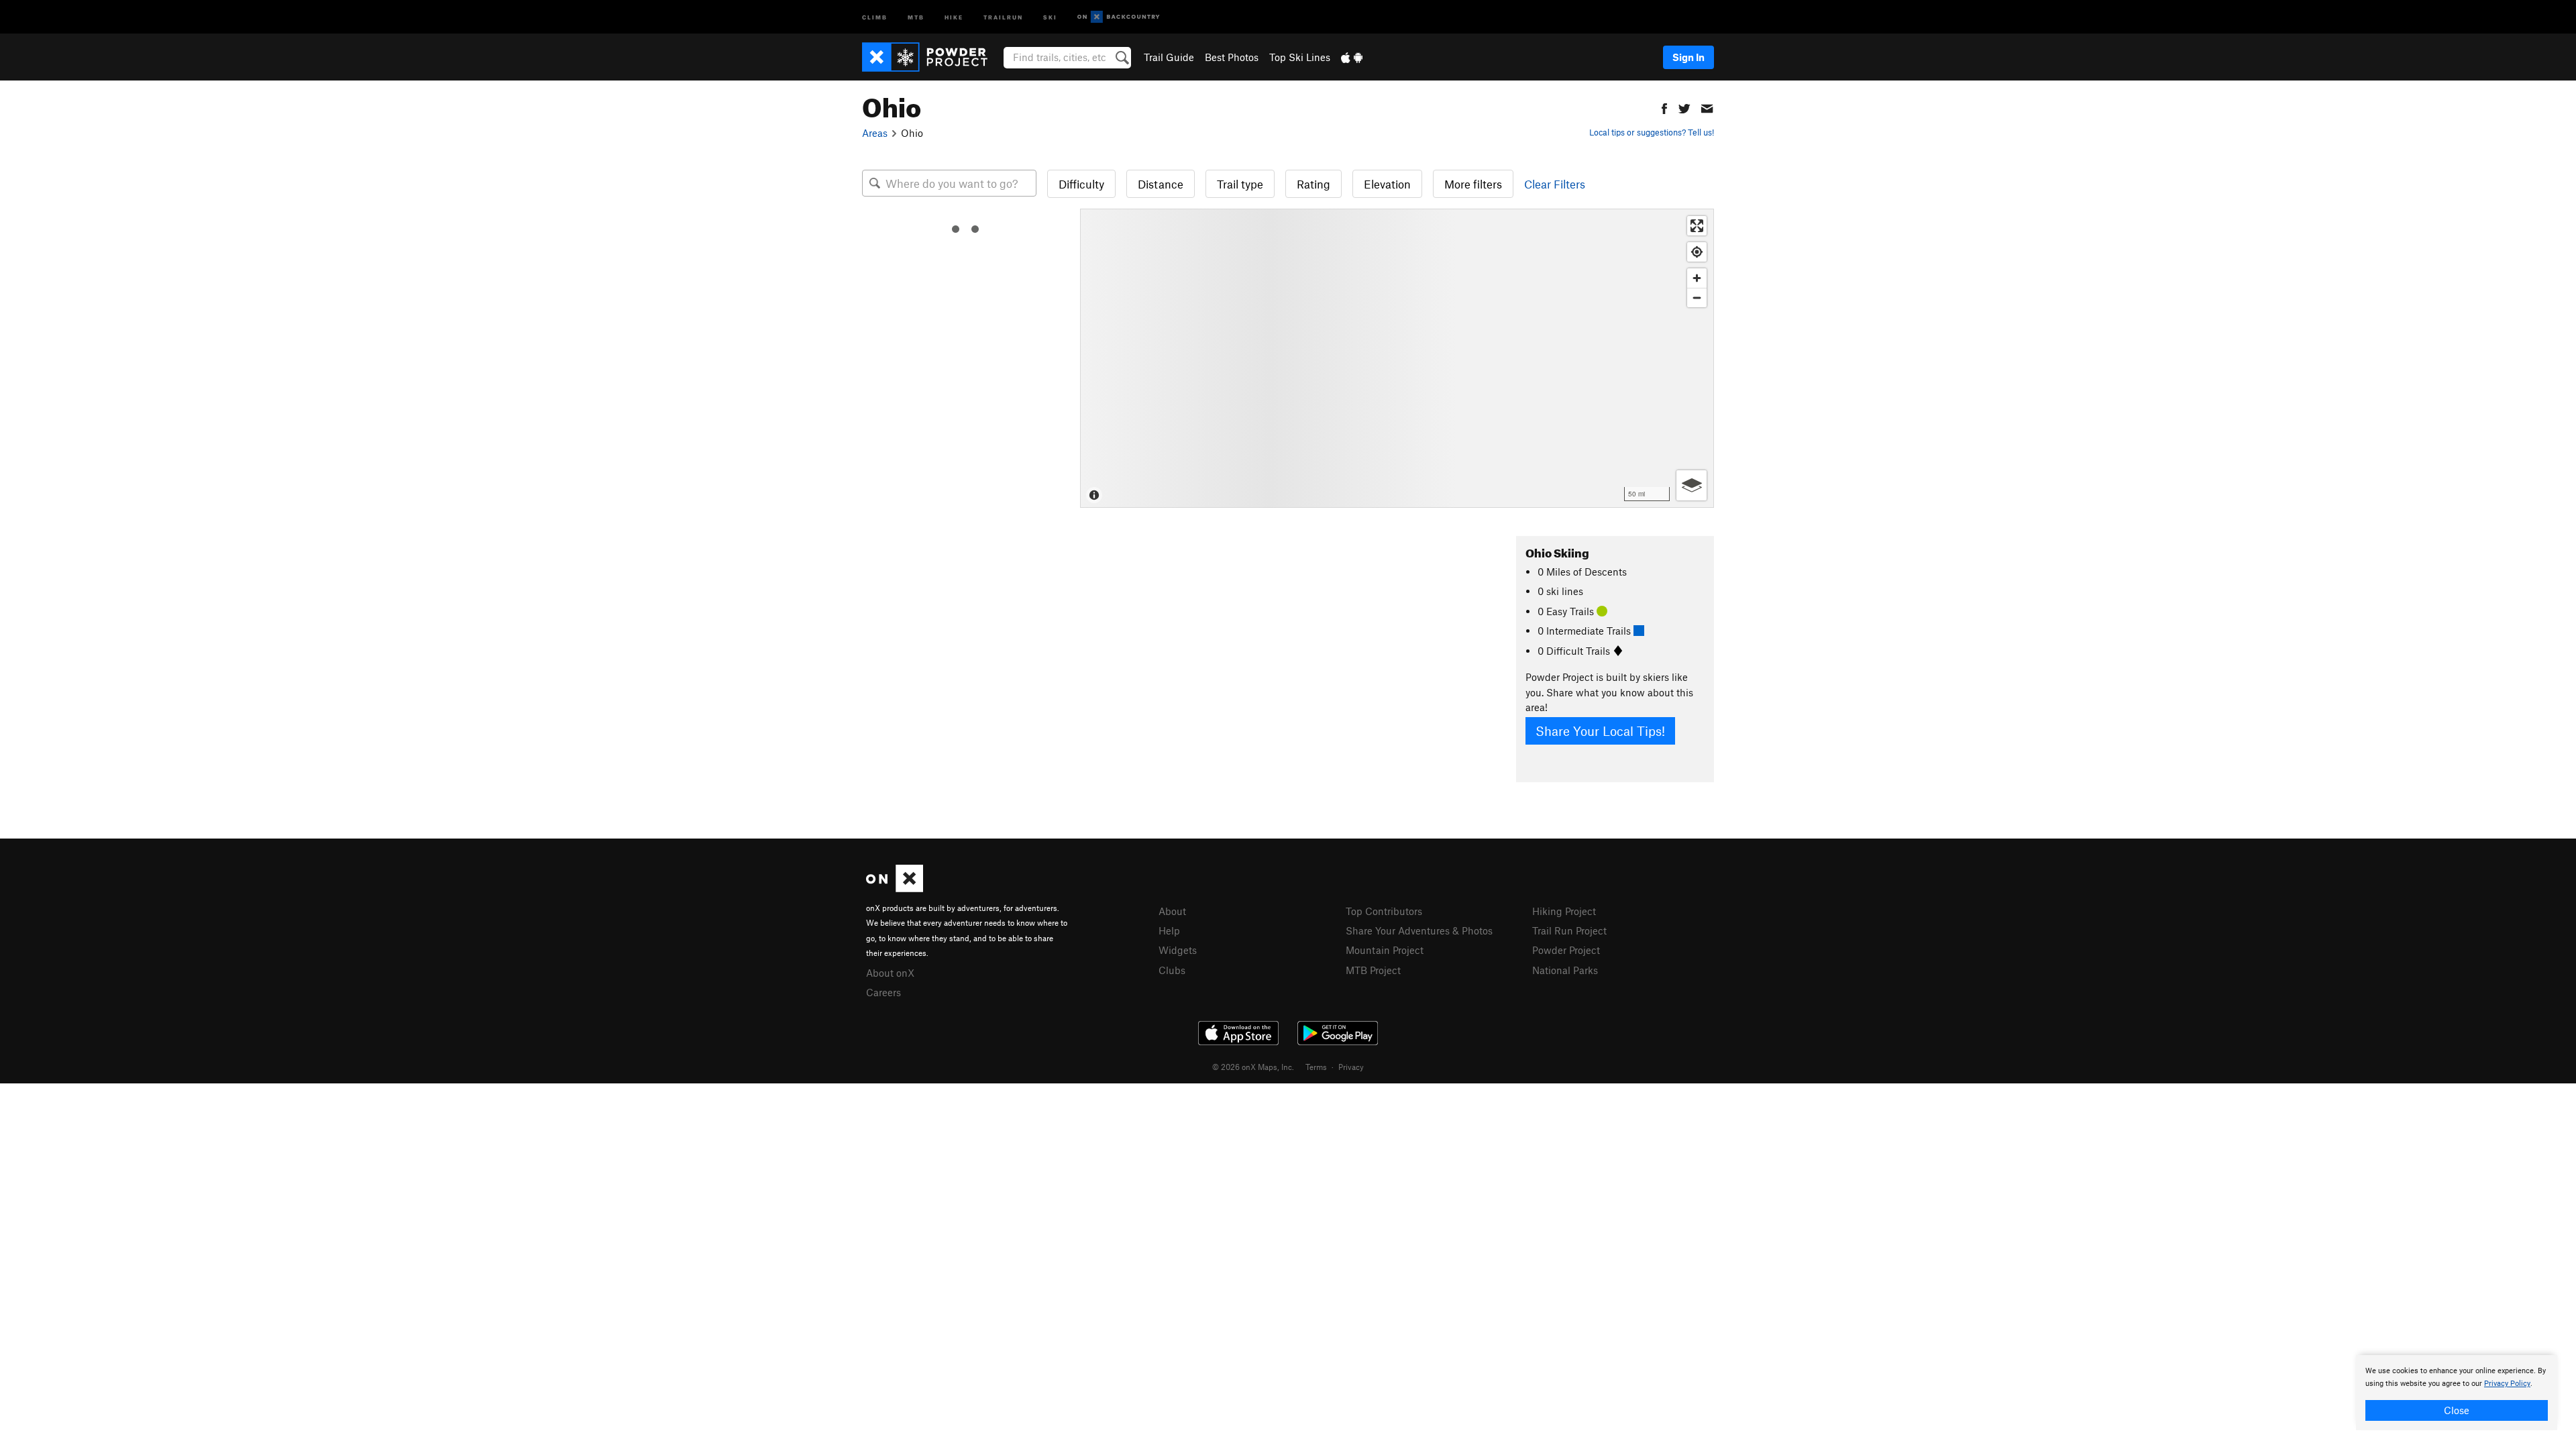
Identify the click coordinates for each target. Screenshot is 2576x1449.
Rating (1313, 184)
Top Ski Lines (1300, 57)
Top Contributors (1384, 911)
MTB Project (1373, 970)
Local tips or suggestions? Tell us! (1652, 132)
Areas (875, 133)
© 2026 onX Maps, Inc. (1253, 1067)
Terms (1316, 1067)
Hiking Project (1564, 911)
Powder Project (1566, 950)
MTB (916, 16)
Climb (875, 16)
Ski (1050, 16)
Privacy (1351, 1067)
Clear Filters (1555, 184)
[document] (2457, 1393)
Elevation (1387, 184)
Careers (883, 992)
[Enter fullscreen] (1697, 226)
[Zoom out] (1697, 298)
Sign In (1688, 57)
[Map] (1397, 358)
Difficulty (1081, 184)
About (1172, 911)
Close (2457, 1410)
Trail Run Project (1569, 930)
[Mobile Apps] (1352, 57)
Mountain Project (1385, 950)
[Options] (1692, 485)
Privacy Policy (2507, 1384)
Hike (954, 16)
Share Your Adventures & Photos (1419, 930)
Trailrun (1003, 16)
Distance (1161, 184)
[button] (1664, 107)
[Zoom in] (1697, 278)
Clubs (1172, 970)
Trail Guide (1169, 57)
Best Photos (1232, 57)
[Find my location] (1697, 252)
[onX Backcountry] (1119, 17)
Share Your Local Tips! (1600, 731)
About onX (890, 973)
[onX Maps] (895, 888)
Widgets (1178, 950)
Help (1169, 930)
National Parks (1565, 970)
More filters (1473, 184)
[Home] (931, 57)
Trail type (1240, 184)
